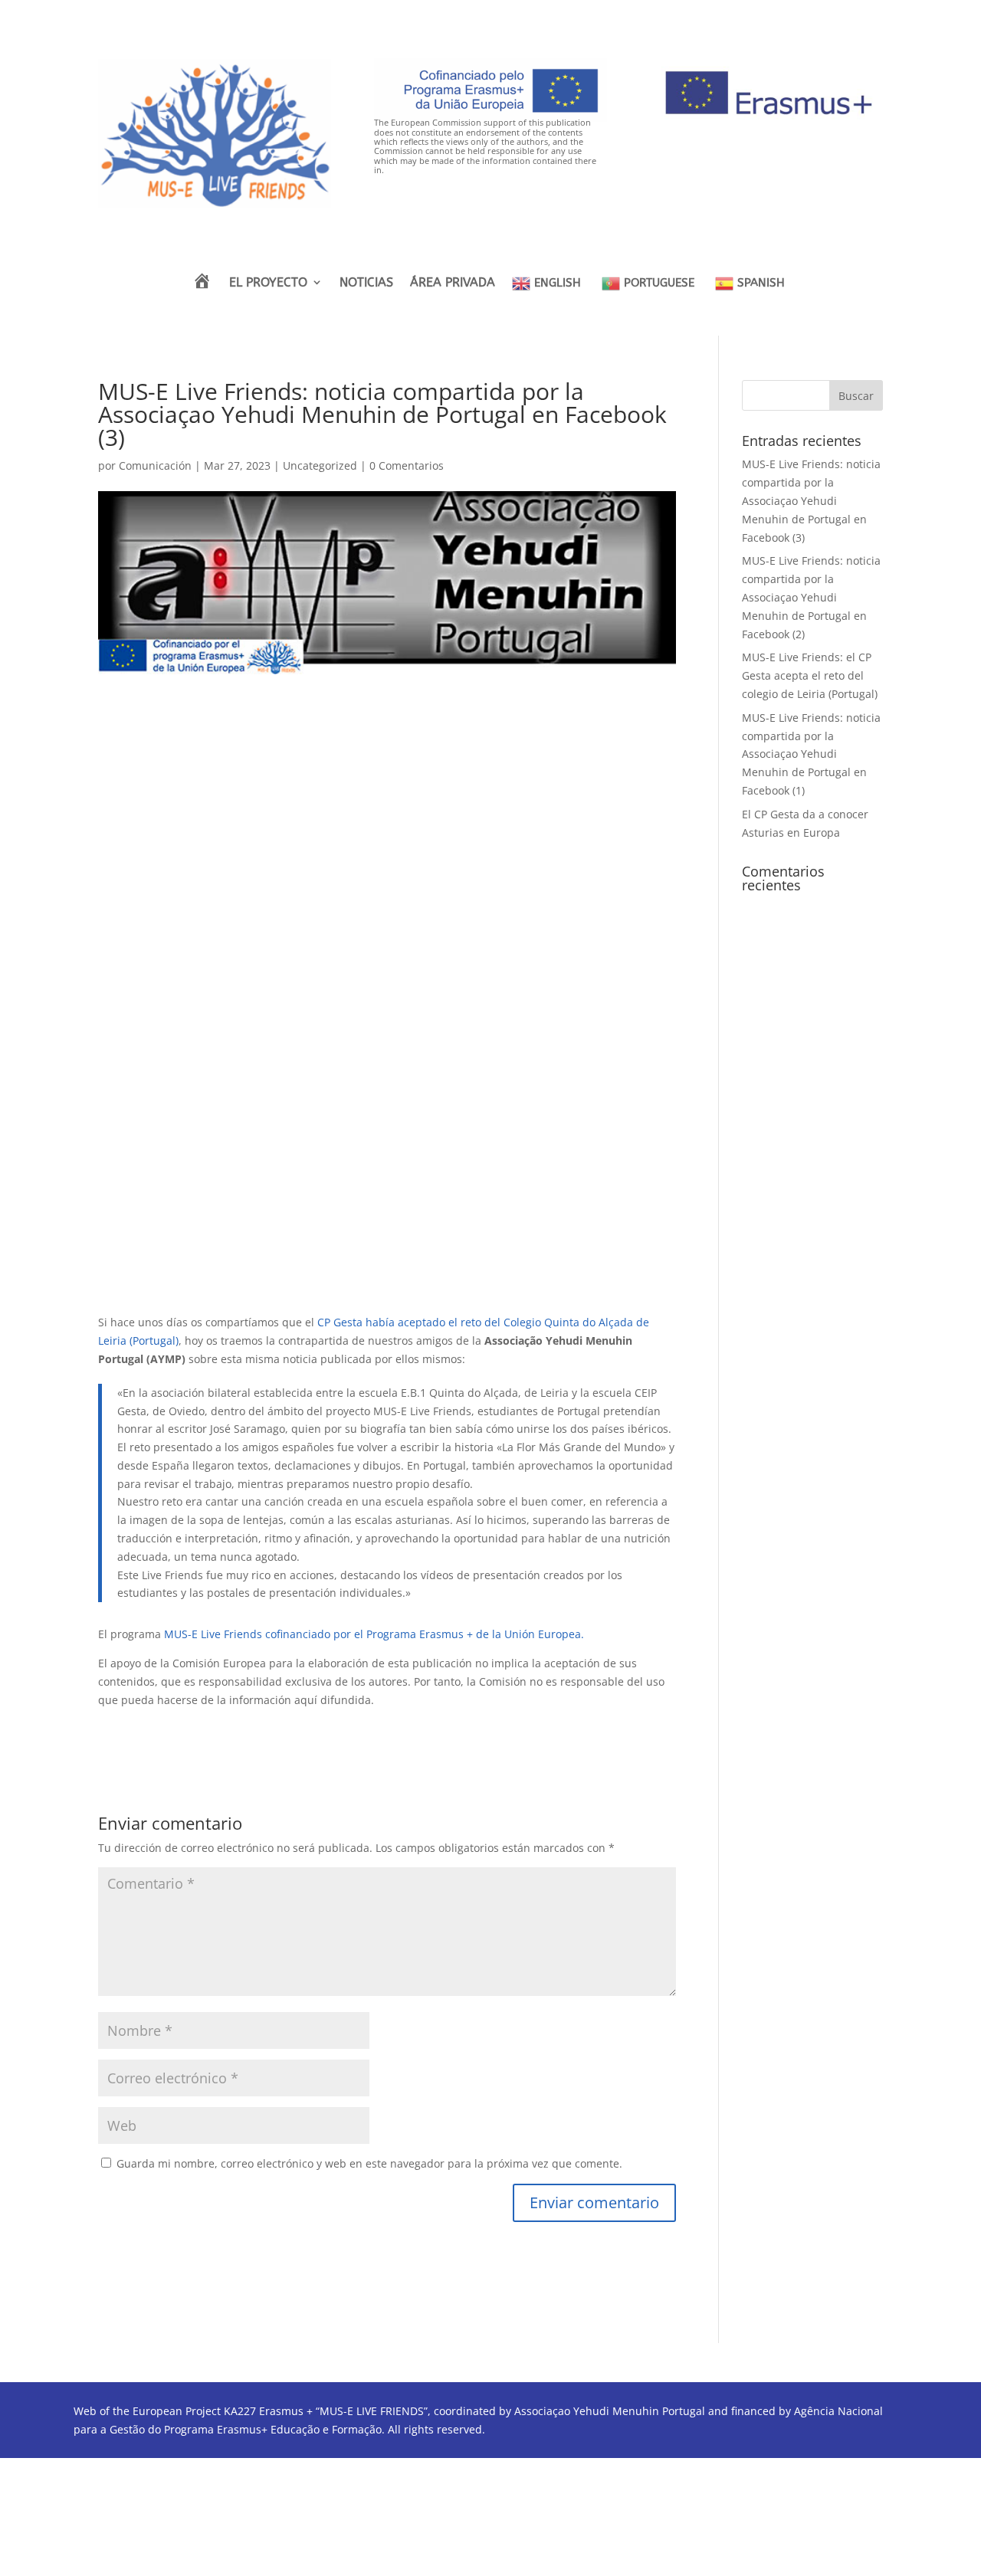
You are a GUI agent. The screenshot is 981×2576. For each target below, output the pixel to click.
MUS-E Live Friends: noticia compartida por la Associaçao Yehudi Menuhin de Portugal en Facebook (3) (811, 500)
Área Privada (453, 282)
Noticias (366, 282)
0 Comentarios (407, 465)
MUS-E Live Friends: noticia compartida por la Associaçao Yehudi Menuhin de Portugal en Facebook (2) (811, 597)
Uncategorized (320, 465)
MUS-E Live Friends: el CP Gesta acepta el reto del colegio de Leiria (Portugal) (810, 675)
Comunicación (155, 465)
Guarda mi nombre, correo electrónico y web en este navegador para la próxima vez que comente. (369, 2163)
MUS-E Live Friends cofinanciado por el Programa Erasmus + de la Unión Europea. (374, 1634)
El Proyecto (268, 282)
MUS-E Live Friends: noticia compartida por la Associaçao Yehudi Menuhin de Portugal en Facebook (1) (811, 754)
